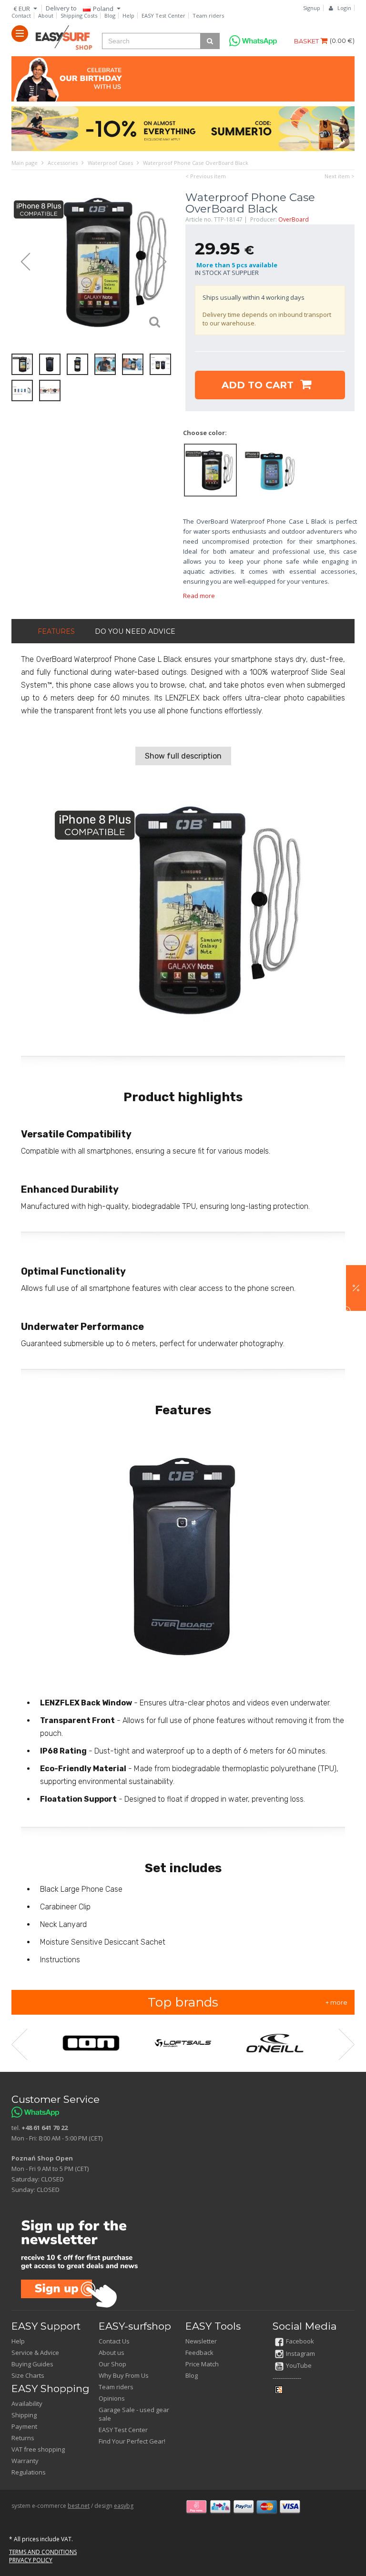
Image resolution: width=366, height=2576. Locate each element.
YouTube (299, 2365)
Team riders (208, 15)
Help (128, 15)
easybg (124, 2506)
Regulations (29, 2472)
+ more (336, 2002)
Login (344, 8)
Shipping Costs (79, 15)
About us (112, 2353)
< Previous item (206, 176)
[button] (356, 1288)
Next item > (340, 176)
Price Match (202, 2364)
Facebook (300, 2341)
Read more (199, 596)
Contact (21, 15)
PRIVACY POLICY (31, 2560)
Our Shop (112, 2364)
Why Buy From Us (124, 2375)
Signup (312, 8)
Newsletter (201, 2341)
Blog (110, 15)
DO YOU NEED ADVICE (135, 631)
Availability (27, 2404)
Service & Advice (35, 2353)
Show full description (183, 756)
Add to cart (259, 385)
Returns (23, 2438)
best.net (79, 2506)
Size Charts (28, 2375)
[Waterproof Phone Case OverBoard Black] (94, 262)
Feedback (199, 2353)
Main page (25, 163)
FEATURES (56, 631)
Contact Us (114, 2341)
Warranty (25, 2461)
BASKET (307, 41)
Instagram (300, 2353)
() (342, 41)
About (46, 15)
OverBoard (294, 219)
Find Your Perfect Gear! (132, 2441)
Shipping (24, 2415)
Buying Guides (32, 2364)
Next (166, 262)
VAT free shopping (38, 2449)
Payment (24, 2426)
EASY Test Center (163, 15)
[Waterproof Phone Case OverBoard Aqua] (270, 469)
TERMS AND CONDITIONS (43, 2552)
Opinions (112, 2398)
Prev (21, 262)
